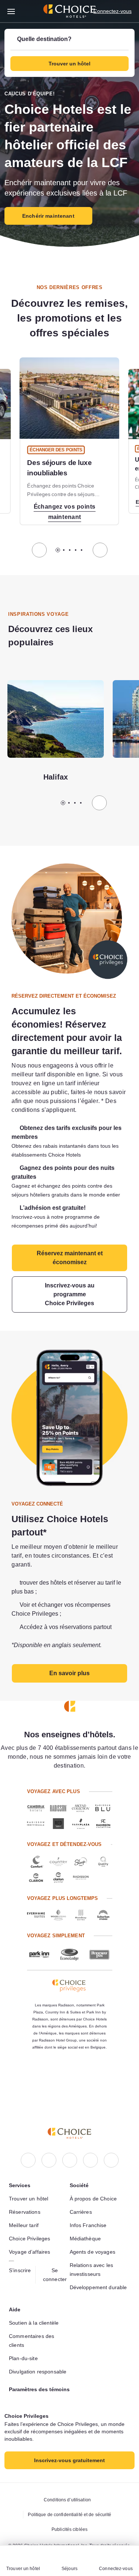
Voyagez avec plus (53, 1818)
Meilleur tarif (26, 2207)
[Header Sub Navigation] (11, 11)
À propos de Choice (95, 2181)
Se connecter (56, 2257)
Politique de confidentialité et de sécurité (70, 2515)
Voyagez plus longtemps (62, 1924)
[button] (69, 53)
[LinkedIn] (70, 2142)
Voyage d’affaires (31, 2234)
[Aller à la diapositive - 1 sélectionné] (58, 560)
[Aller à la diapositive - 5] (82, 560)
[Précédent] (39, 560)
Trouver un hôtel (30, 2181)
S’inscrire (21, 2253)
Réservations (25, 2194)
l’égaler (114, 1111)
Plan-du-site (25, 2349)
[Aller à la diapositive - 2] (64, 560)
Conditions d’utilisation (67, 2500)
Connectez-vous (111, 11)
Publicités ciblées (69, 2529)
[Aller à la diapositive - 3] (70, 560)
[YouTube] (111, 2142)
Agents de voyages (93, 2234)
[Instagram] (49, 2142)
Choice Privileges (31, 2221)
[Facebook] (28, 2142)
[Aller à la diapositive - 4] (76, 560)
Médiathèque (87, 2221)
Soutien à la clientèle (37, 2314)
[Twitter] (90, 2142)
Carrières (82, 2194)
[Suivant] (100, 560)
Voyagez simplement (55, 1961)
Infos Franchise (90, 2207)
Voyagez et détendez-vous (63, 1870)
